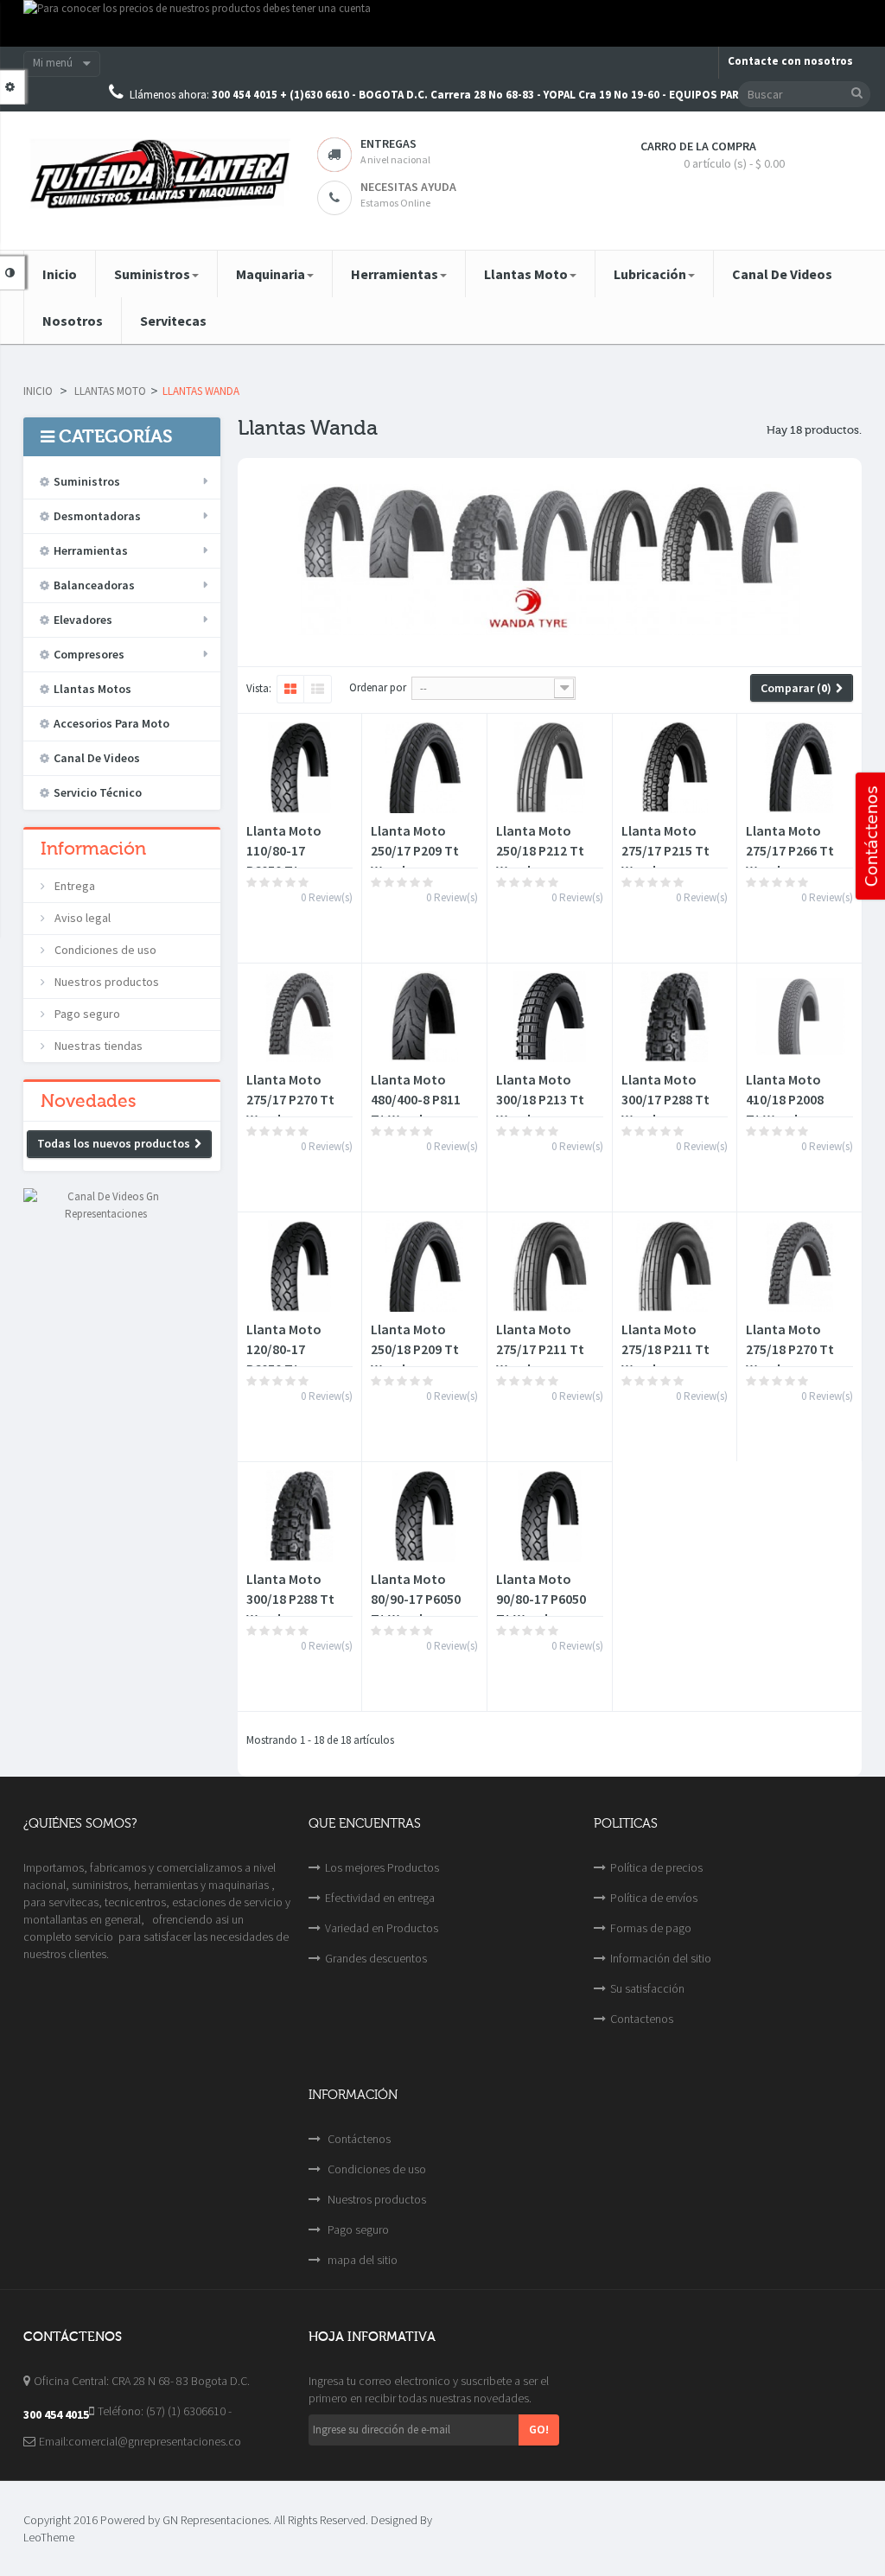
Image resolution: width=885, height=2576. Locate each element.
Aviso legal (81, 918)
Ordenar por (378, 687)
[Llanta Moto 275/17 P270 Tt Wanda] (300, 1017)
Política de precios (656, 1867)
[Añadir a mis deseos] (264, 932)
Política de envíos (654, 1898)
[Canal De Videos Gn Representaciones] (106, 1204)
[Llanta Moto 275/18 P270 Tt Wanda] (799, 1266)
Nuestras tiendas (97, 1046)
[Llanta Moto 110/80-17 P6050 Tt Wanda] (300, 767)
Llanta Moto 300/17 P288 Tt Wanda (665, 1099)
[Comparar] (294, 932)
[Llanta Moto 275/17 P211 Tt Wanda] (550, 1266)
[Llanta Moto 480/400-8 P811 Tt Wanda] (424, 1017)
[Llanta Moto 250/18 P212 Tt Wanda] (550, 767)
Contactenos (642, 2019)
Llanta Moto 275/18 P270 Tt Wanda (790, 1349)
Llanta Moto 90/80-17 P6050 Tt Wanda (541, 1599)
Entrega (73, 886)
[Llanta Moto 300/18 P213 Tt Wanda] (550, 1017)
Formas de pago (651, 1928)
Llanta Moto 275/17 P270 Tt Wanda (290, 1099)
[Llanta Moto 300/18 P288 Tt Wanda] (300, 1516)
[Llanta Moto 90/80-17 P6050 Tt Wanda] (550, 1516)
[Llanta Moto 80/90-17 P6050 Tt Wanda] (424, 1516)
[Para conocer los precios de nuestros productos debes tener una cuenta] (442, 23)
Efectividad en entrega (380, 1898)
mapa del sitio (361, 2260)
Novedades (89, 1101)
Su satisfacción (647, 1988)
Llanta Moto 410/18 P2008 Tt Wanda (785, 1099)
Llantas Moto (110, 391)
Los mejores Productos (382, 1867)
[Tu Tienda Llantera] (157, 174)
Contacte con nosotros (790, 61)
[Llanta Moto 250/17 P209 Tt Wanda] (424, 767)
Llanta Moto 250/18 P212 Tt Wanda (540, 850)
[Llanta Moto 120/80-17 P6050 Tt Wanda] (300, 1266)
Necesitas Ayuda (408, 187)
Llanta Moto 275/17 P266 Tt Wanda (790, 850)
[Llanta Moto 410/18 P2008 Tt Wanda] (799, 1017)
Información (93, 849)
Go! (539, 2429)
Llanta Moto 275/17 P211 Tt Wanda (540, 1349)
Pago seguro (86, 1014)
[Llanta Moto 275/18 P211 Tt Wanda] (675, 1266)
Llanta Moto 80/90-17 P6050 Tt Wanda (416, 1599)
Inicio (38, 391)
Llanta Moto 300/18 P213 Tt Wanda (540, 1099)
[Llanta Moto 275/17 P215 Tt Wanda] (675, 767)
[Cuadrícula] (290, 690)
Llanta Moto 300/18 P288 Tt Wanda (290, 1599)
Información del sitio (661, 1958)
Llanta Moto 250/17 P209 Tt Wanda (415, 850)
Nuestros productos (105, 982)
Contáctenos (358, 2139)
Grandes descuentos (376, 1958)
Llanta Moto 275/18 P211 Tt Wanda (665, 1349)
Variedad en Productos (382, 1928)
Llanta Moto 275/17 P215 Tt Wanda (665, 850)
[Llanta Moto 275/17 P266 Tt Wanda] (799, 767)
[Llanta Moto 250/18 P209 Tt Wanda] (424, 1266)
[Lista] (318, 690)
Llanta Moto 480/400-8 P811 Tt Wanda (416, 1099)
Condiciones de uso (104, 950)
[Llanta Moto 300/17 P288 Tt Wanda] (675, 1017)
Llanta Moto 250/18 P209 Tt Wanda (415, 1349)
